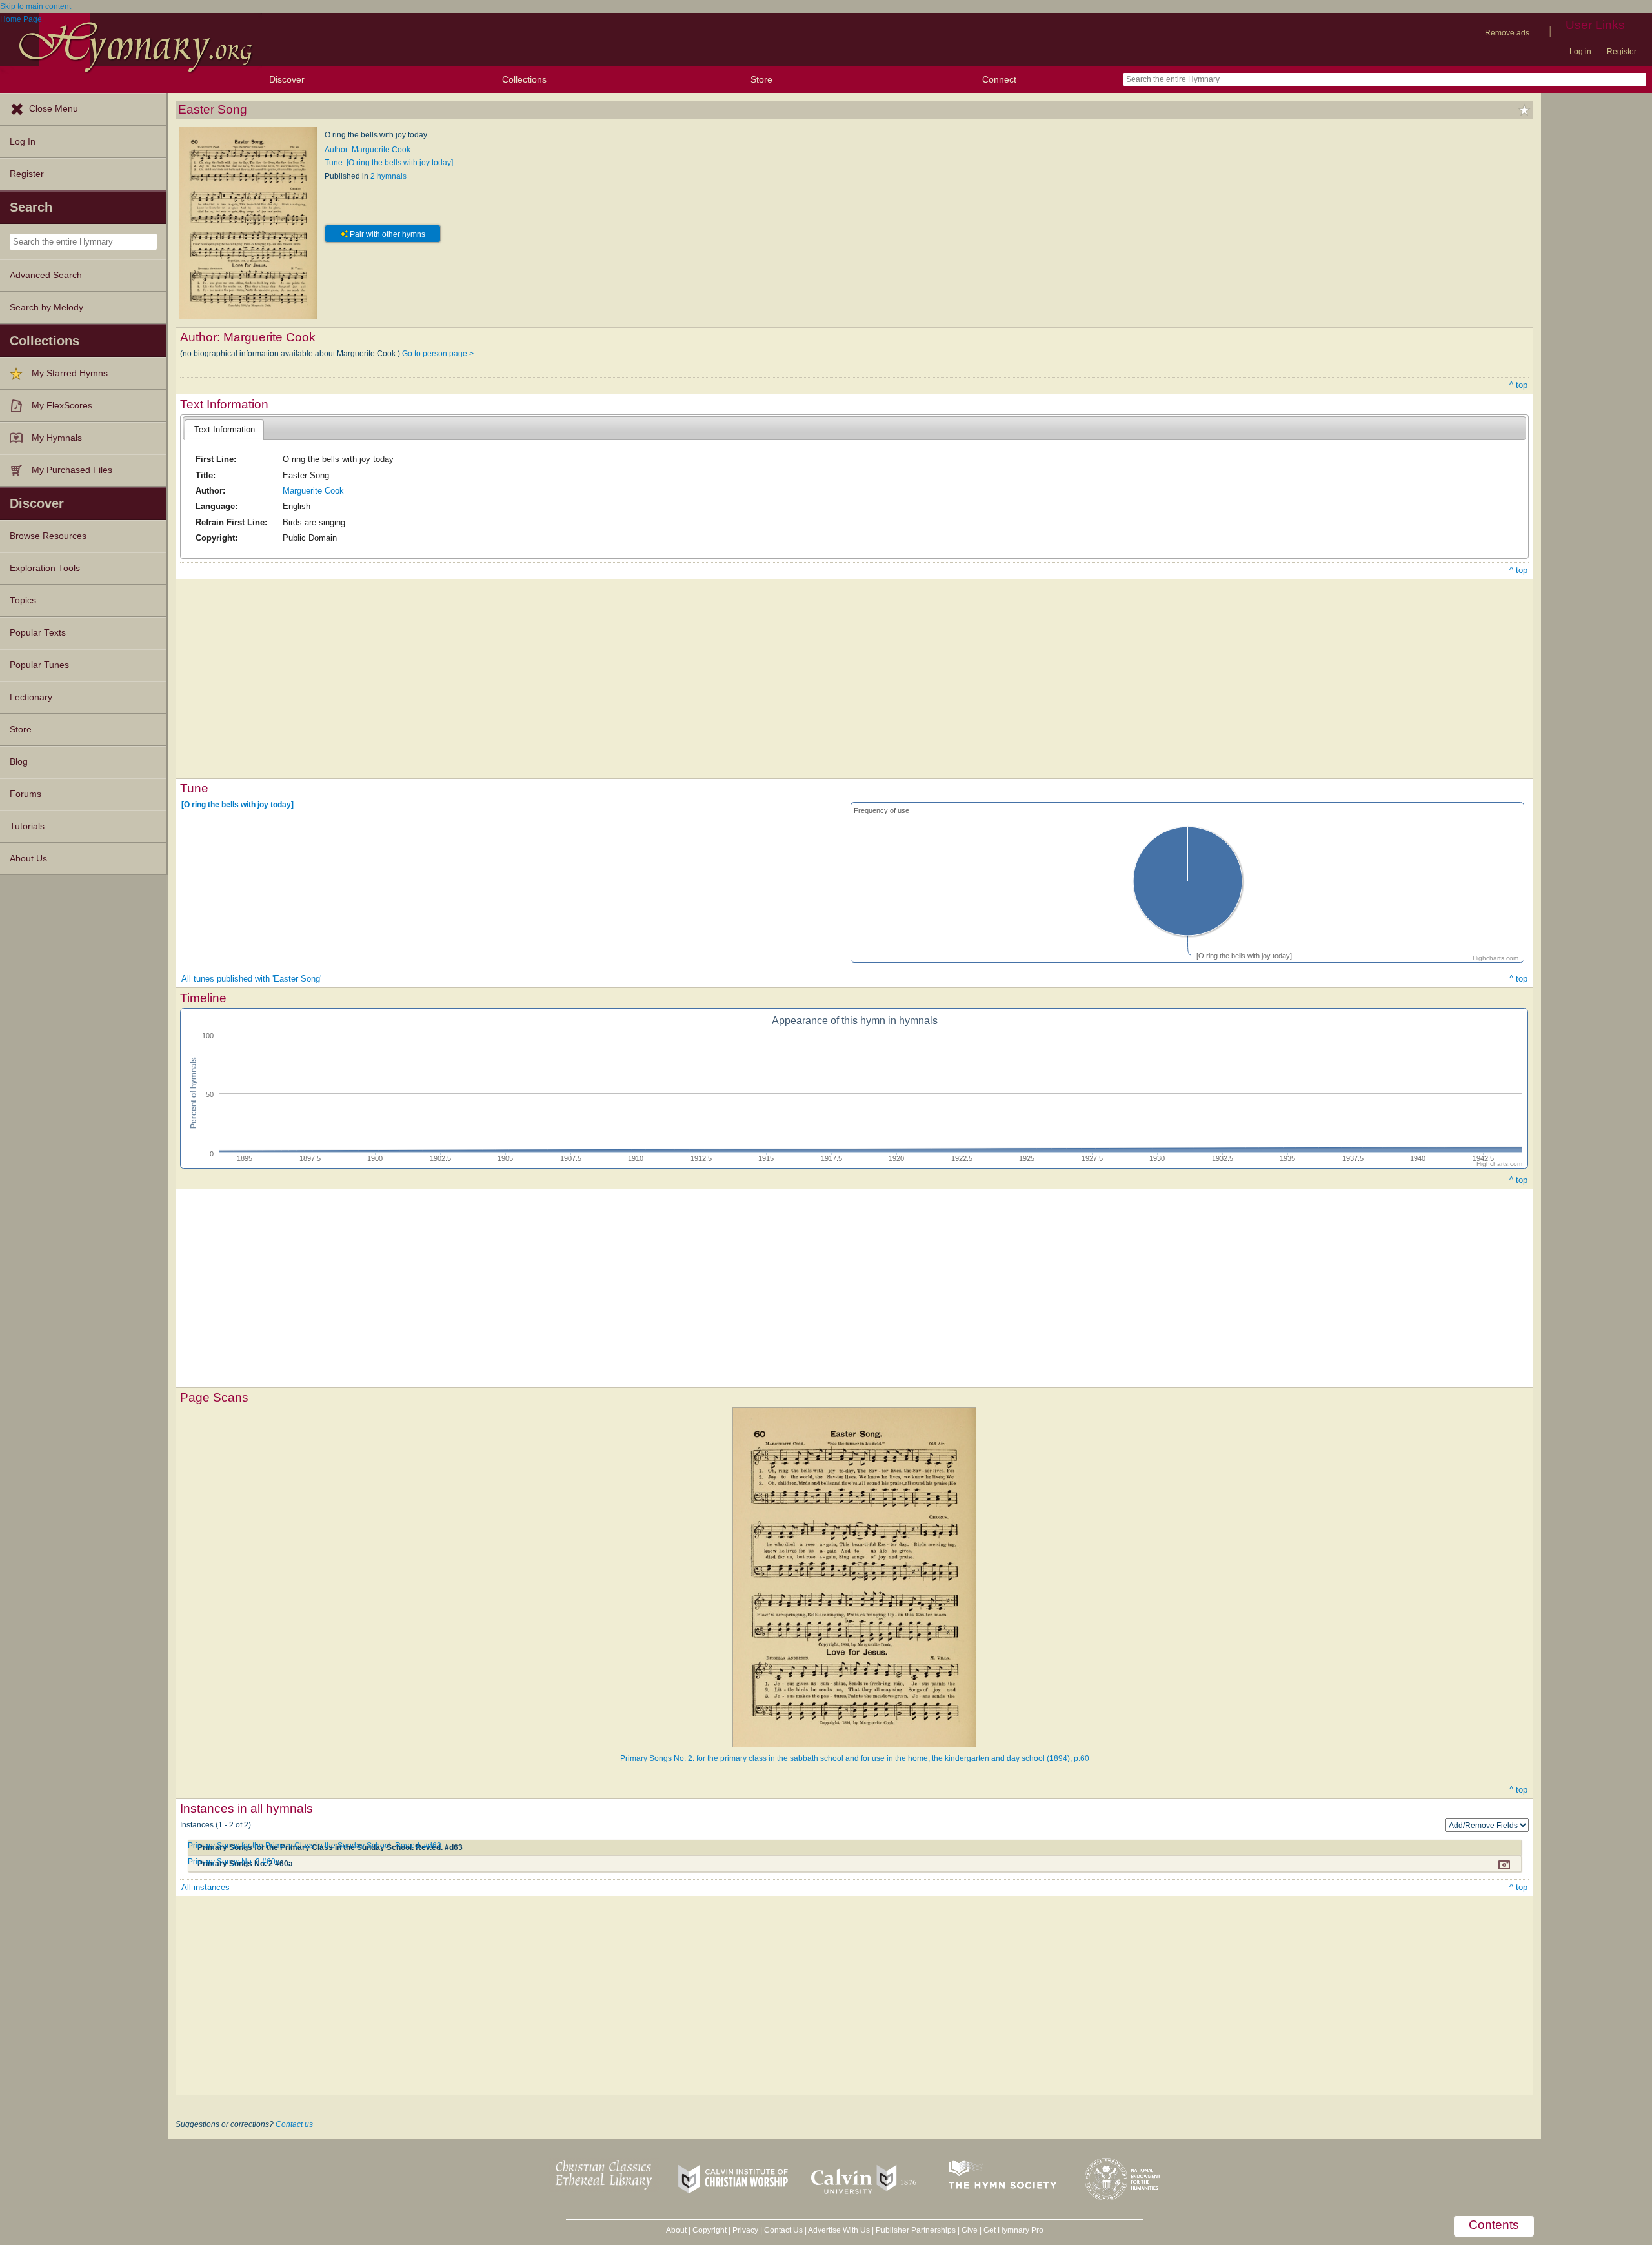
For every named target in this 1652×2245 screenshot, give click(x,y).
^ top (1518, 385)
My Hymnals (57, 438)
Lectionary (31, 697)
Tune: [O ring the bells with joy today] (389, 163)
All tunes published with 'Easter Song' (251, 979)
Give (970, 2230)
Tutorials (27, 826)
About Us (28, 859)
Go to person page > (438, 354)
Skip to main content (35, 6)
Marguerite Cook (313, 491)
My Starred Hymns (70, 373)
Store (761, 79)
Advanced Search (46, 275)
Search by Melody (46, 307)
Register (1622, 52)
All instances (206, 1887)
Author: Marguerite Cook (368, 150)
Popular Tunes (39, 665)
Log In (23, 142)
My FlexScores (62, 406)
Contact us (294, 2124)
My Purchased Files (72, 470)
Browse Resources (48, 536)
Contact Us (783, 2230)
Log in (1580, 52)
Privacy (745, 2230)
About (676, 2230)
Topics (23, 600)
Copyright (710, 2230)
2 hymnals (388, 176)
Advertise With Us (839, 2230)
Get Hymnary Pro (1013, 2230)
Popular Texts (38, 633)
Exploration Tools (45, 568)
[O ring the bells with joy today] (237, 805)
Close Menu (54, 109)
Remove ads (1507, 33)
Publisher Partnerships (916, 2230)
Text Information (225, 429)
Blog (19, 762)
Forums (25, 794)
